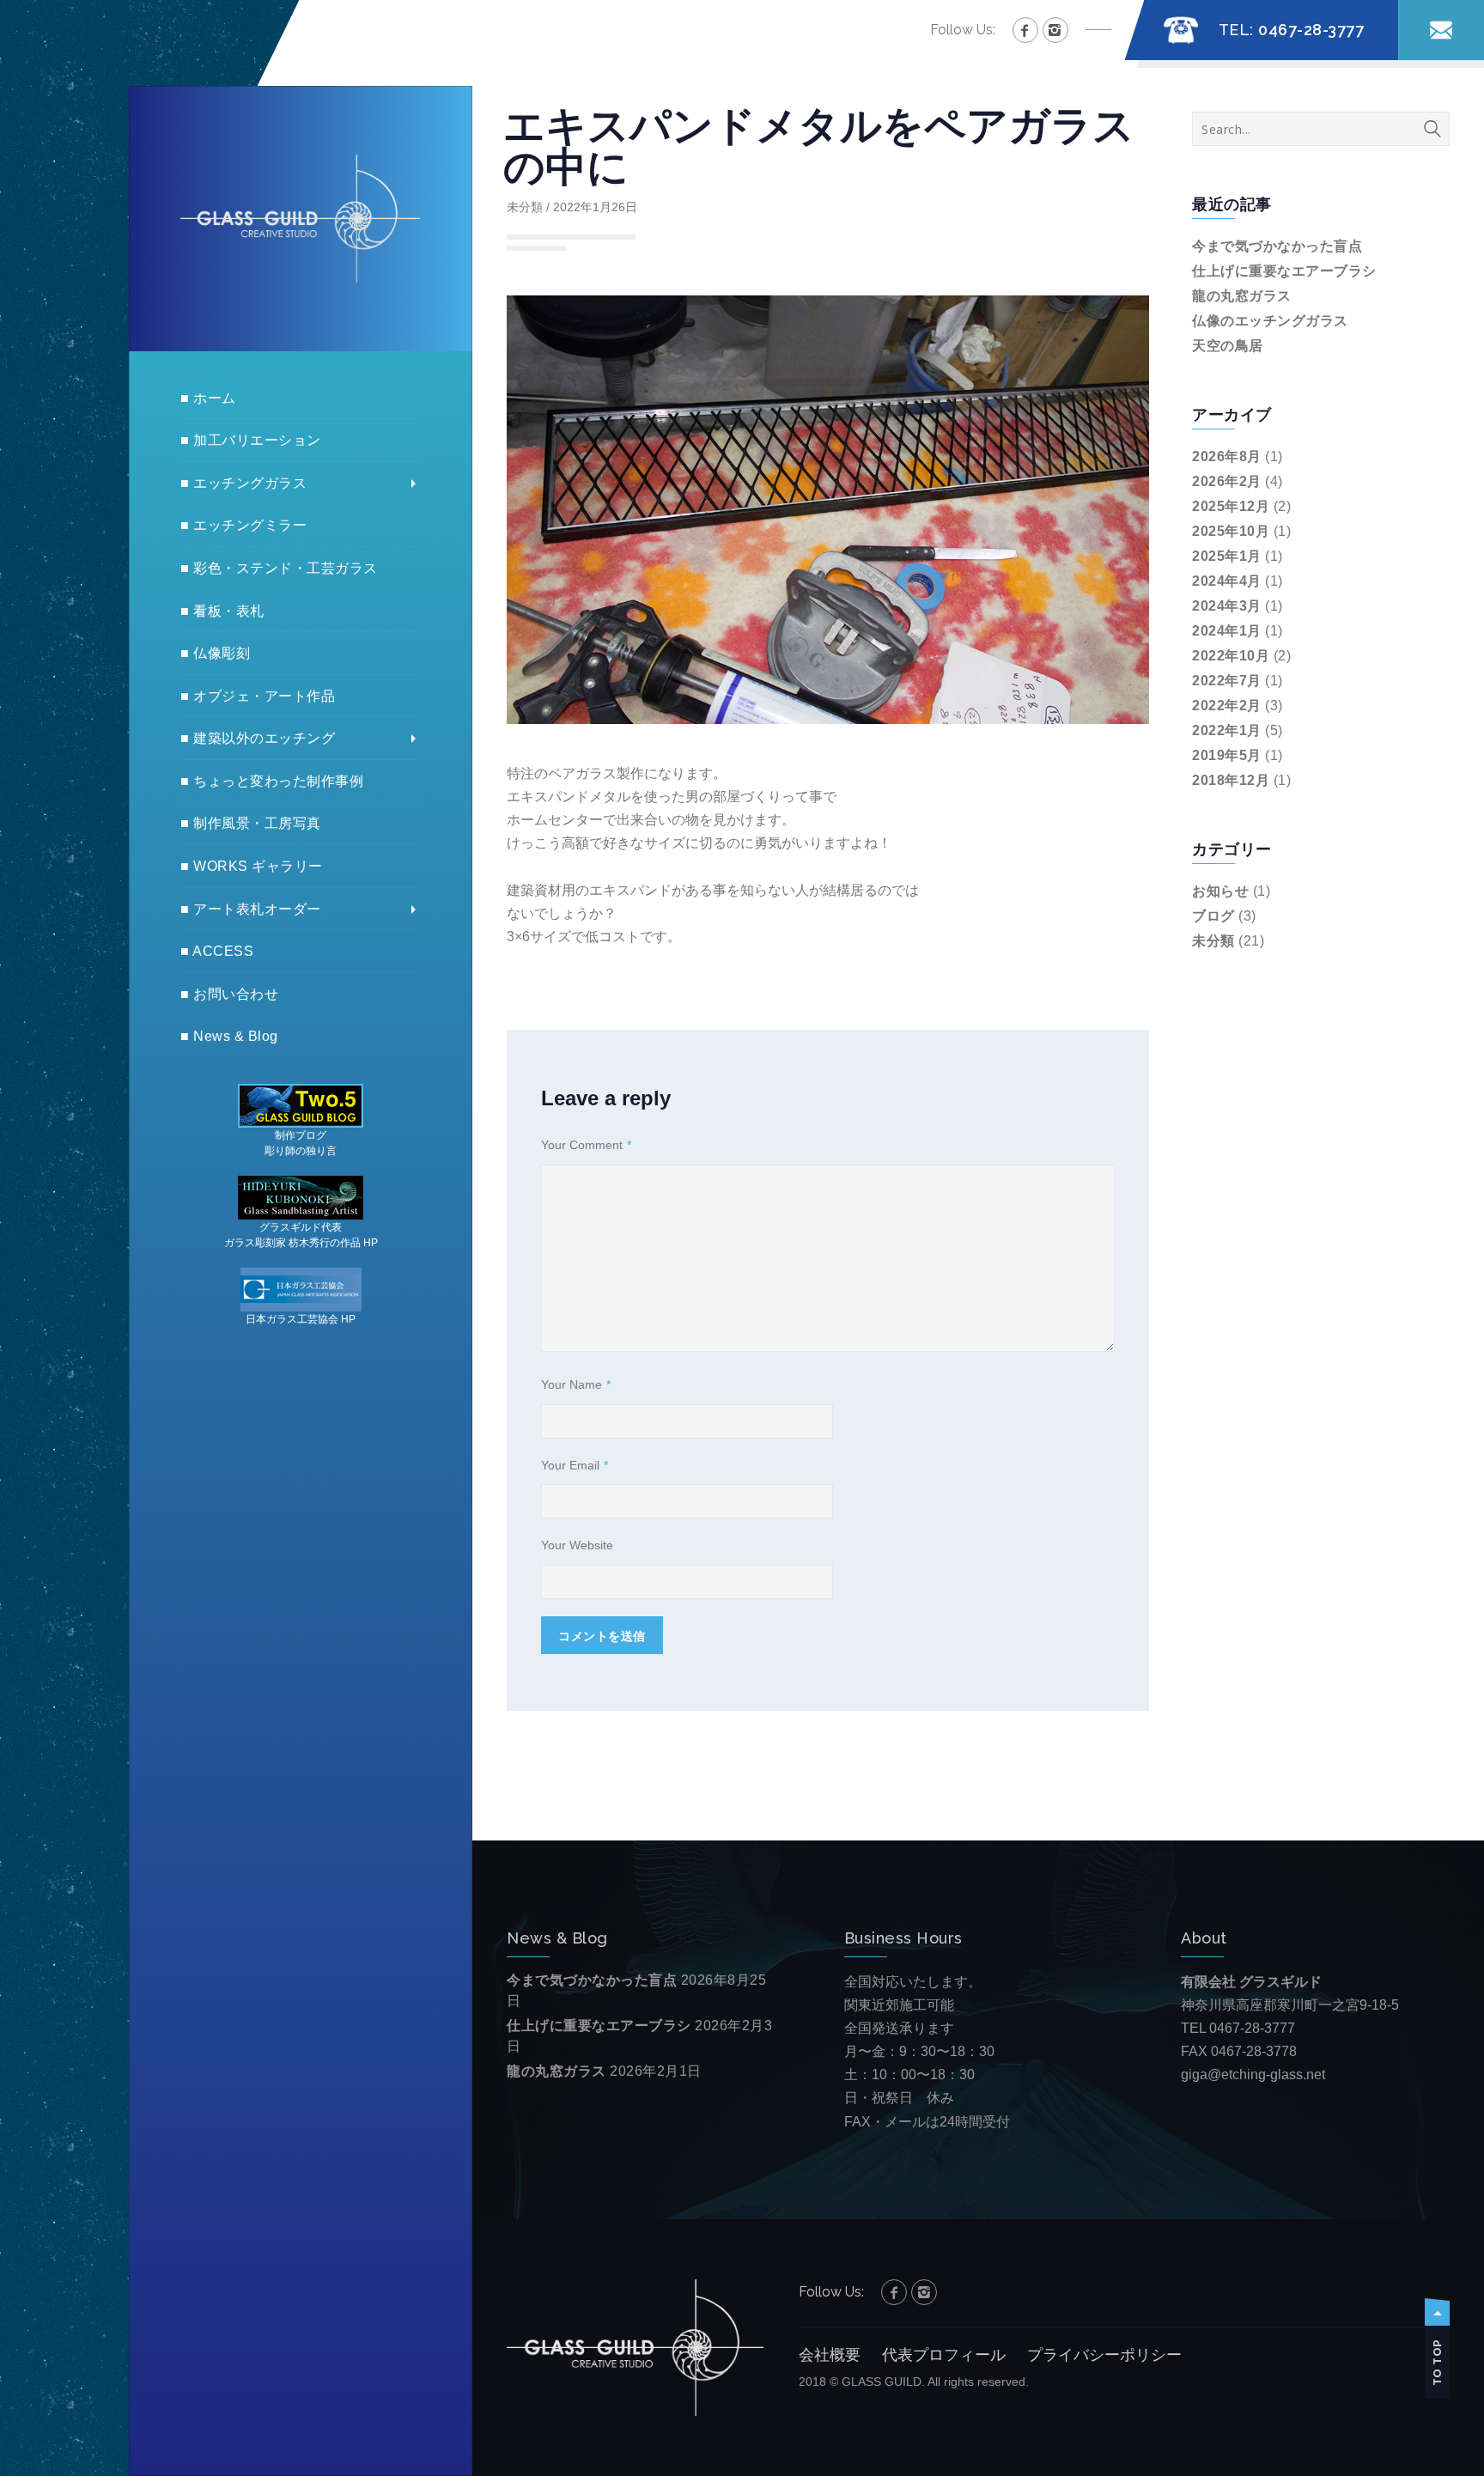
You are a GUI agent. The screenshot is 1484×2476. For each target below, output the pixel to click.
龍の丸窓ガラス (1242, 296)
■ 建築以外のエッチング (258, 738)
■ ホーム (208, 398)
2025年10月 (1231, 531)
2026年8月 (1227, 456)
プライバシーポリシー (1104, 2355)
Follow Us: (963, 30)
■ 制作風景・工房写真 (251, 823)
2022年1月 (1227, 730)
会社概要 (830, 2355)
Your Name (576, 1384)
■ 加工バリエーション (251, 440)
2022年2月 (1227, 706)
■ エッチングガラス (243, 483)
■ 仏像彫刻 (215, 653)
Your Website (577, 1545)
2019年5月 (1227, 755)
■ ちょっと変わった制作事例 (272, 781)
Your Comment (586, 1145)
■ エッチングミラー (243, 525)
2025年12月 (1231, 506)
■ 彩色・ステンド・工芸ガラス (279, 568)
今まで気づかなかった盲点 (1277, 246)
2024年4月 (1227, 581)
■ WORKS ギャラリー (252, 866)
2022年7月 (1227, 681)
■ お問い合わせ (229, 994)
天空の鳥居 (1228, 346)
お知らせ (1220, 891)
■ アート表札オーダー (251, 909)
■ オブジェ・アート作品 (258, 696)
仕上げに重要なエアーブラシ (1284, 271)
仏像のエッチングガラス (1270, 321)
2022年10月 (1231, 656)
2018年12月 (1231, 780)
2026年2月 (1227, 481)
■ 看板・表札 (222, 611)
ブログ (1213, 916)
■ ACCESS (217, 951)
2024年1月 (1227, 631)
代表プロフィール (944, 2355)
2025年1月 (1227, 556)
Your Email (575, 1465)
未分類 (525, 207)
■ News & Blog (229, 1036)
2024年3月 (1227, 606)
